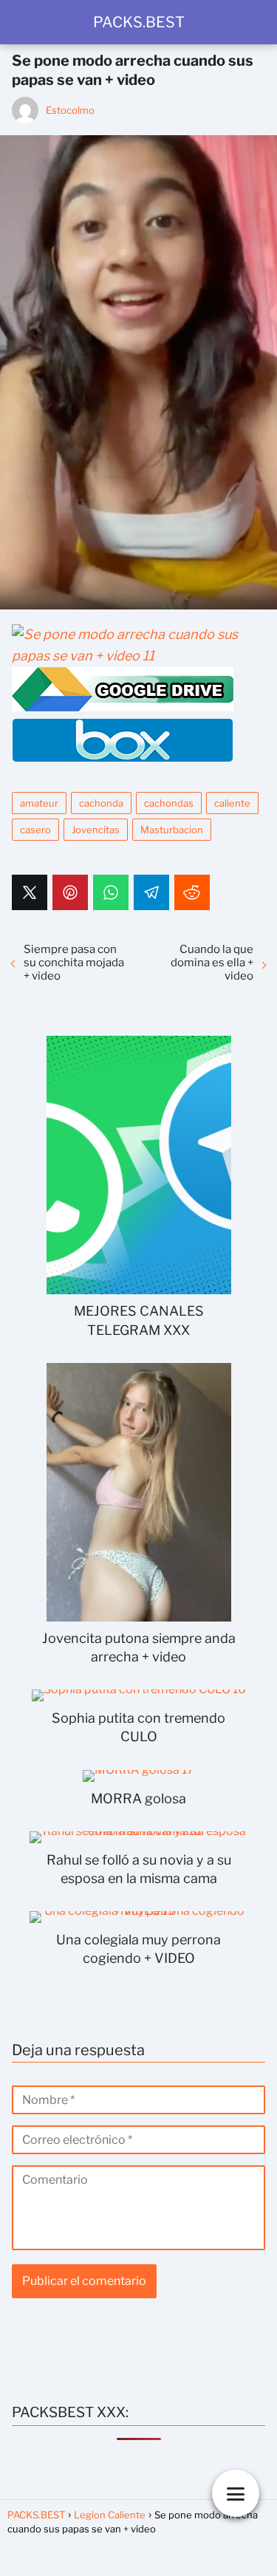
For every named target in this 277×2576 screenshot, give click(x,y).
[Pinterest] (70, 892)
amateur (39, 803)
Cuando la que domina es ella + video (212, 963)
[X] (30, 892)
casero (35, 830)
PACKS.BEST (139, 22)
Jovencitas (96, 830)
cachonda (101, 803)
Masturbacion (172, 830)
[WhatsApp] (111, 892)
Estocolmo (70, 110)
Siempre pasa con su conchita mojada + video (74, 963)
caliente (232, 803)
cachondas (169, 803)
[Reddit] (192, 892)
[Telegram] (151, 892)
